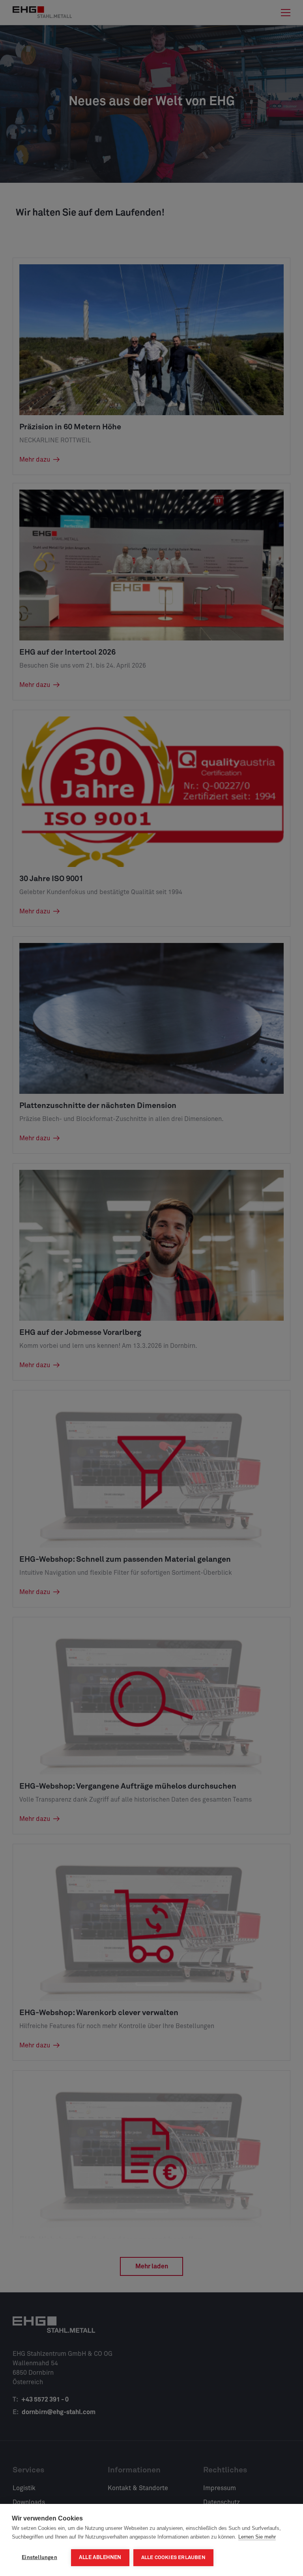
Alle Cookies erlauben (173, 2558)
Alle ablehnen (100, 2557)
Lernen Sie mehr (257, 2537)
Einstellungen (39, 2557)
